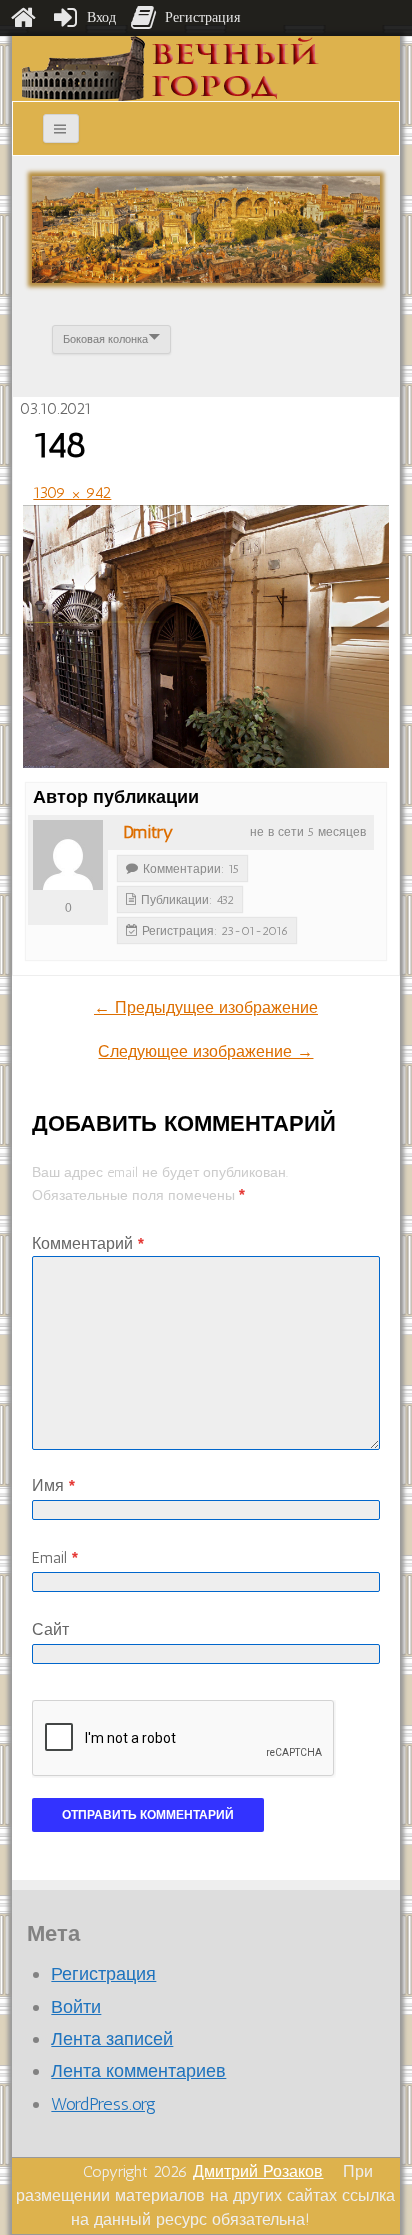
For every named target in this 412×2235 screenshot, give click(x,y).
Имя (53, 1485)
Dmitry (148, 832)
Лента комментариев (138, 2071)
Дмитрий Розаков (258, 2171)
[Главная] (23, 18)
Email (55, 1557)
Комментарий (88, 1243)
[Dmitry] (68, 855)
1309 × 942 (72, 492)
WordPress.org (103, 2104)
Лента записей (112, 2039)
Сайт (50, 1629)
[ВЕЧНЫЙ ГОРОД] (170, 67)
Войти (76, 2007)
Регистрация (103, 1974)
